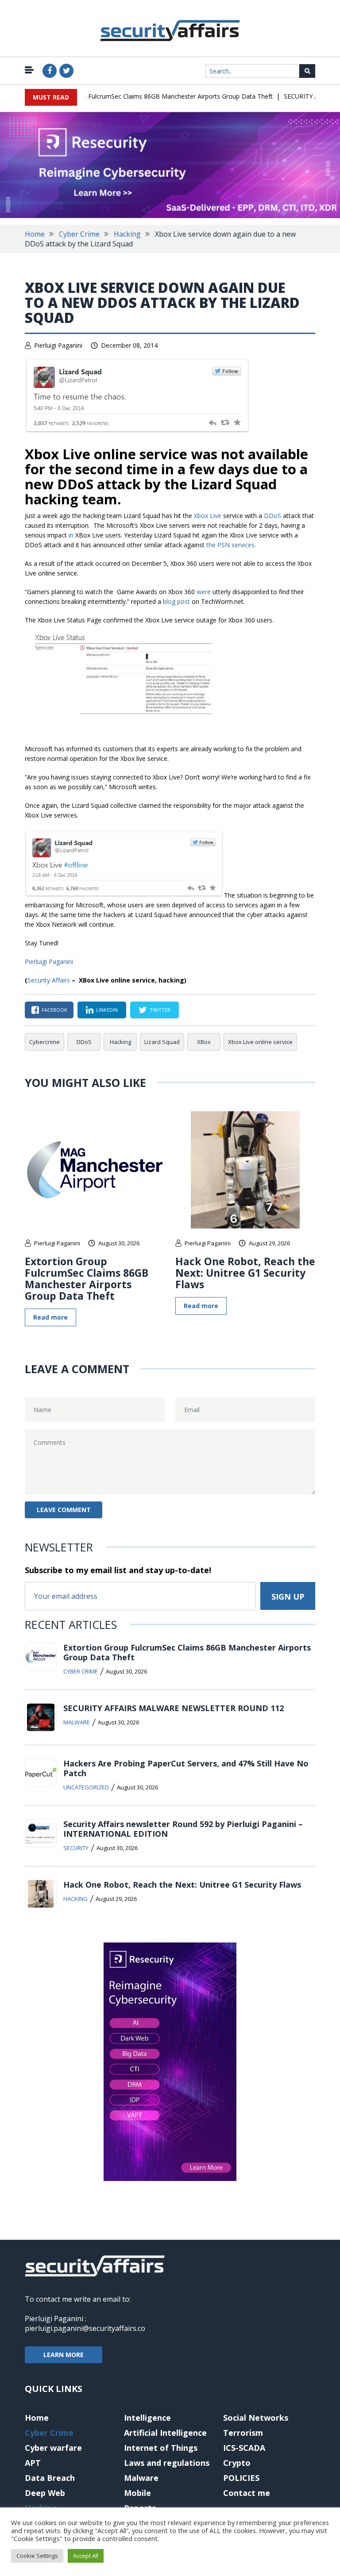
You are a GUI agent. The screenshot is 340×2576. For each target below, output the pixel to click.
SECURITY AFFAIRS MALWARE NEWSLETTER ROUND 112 (174, 1708)
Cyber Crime (79, 234)
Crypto (237, 2463)
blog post (176, 601)
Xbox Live (208, 516)
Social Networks (256, 2418)
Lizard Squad (162, 1042)
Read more (50, 1317)
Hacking (127, 234)
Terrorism (243, 2433)
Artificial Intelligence (165, 2433)
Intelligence (147, 2418)
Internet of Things (161, 2448)
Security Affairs (49, 980)
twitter (160, 1010)
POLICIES (241, 2478)
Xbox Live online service (260, 1042)
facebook (54, 1010)
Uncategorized (86, 1787)
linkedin (107, 1010)
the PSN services (230, 545)
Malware (77, 1722)
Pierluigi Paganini (58, 345)
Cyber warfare (53, 2448)
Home (35, 234)
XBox (204, 1042)
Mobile (137, 2493)
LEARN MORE (64, 2355)
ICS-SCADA (244, 2448)
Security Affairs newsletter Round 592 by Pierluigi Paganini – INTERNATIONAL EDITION (183, 1829)
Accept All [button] (86, 2556)
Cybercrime (44, 1042)
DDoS (272, 516)
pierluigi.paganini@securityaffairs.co (85, 2328)
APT (33, 2463)
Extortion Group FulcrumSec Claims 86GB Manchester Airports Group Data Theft (141, 96)
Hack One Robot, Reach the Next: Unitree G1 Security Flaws (245, 1273)
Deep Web (45, 2493)
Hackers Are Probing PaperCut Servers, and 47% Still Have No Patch (186, 1768)
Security (76, 1848)
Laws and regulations (167, 2463)
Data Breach (50, 2478)
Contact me (247, 2493)
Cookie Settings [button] (37, 2556)
